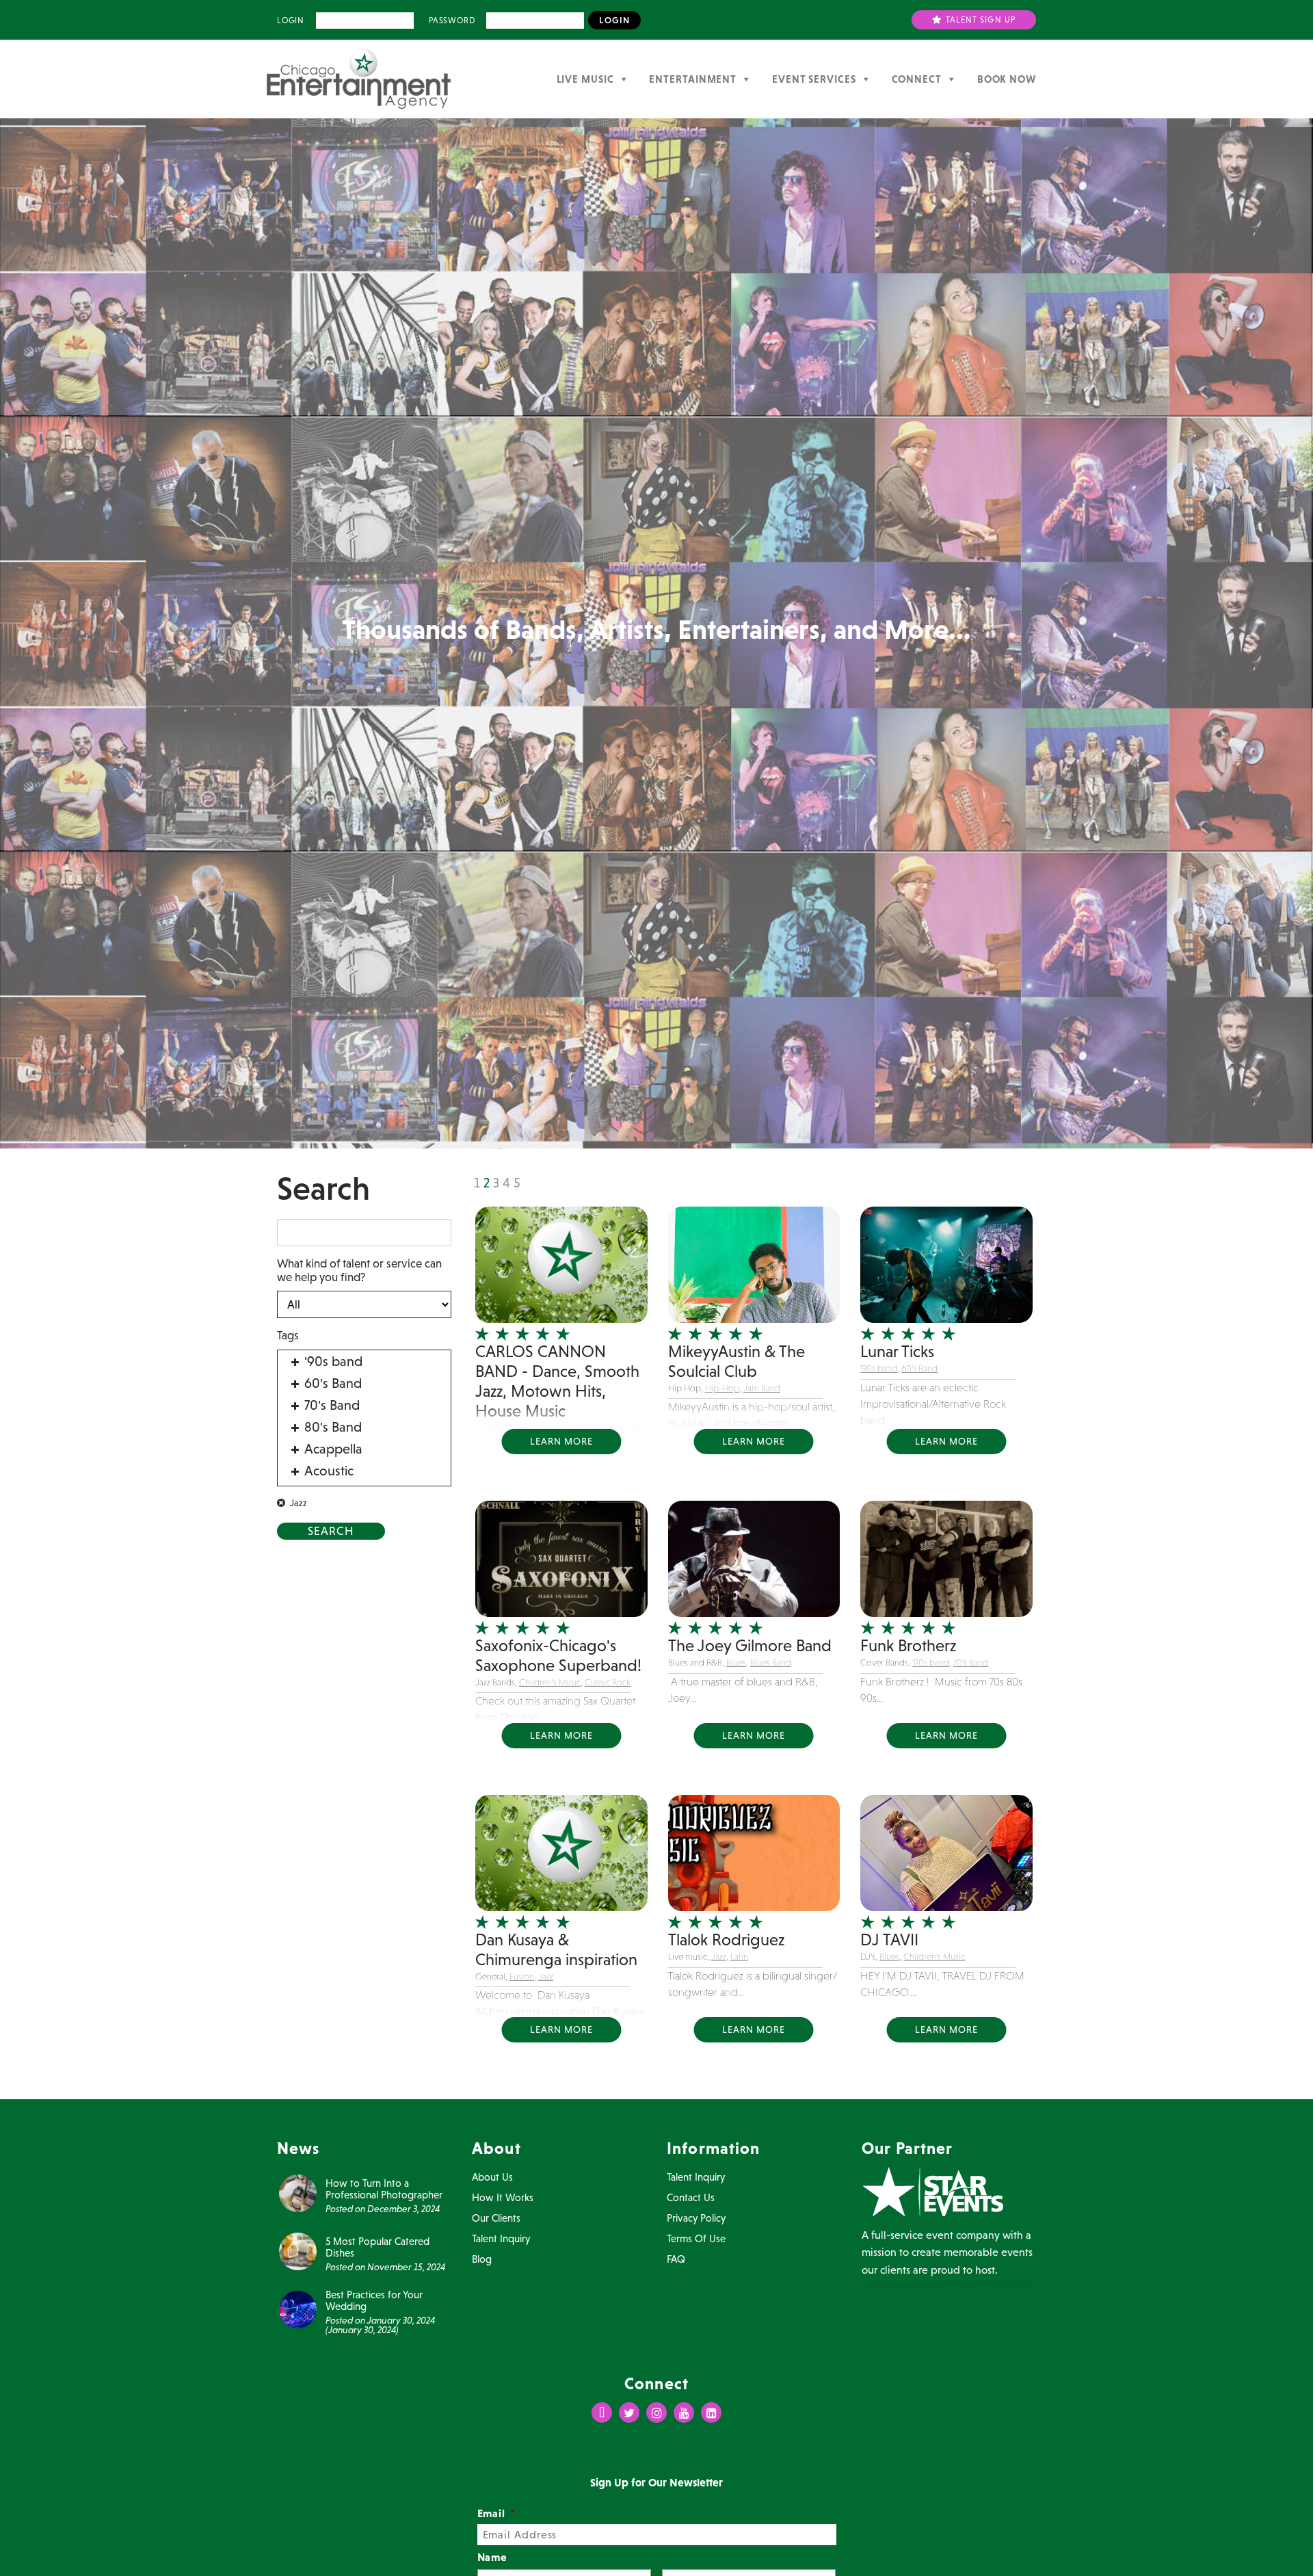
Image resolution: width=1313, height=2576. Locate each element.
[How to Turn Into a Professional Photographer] (298, 2192)
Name (493, 2557)
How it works (503, 2197)
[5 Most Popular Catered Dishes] (298, 2250)
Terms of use (696, 2238)
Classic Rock (608, 1682)
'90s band (879, 1368)
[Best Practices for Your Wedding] (298, 2309)
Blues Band (771, 1662)
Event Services (814, 79)
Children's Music (550, 1682)
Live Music (585, 79)
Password (452, 21)
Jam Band (762, 1388)
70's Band (971, 1662)
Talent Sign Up (980, 20)
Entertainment (693, 79)
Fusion (522, 1976)
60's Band (919, 1368)
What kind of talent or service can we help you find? (359, 1270)
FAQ (676, 2259)
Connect (917, 79)
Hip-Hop (722, 1388)
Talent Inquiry (501, 2238)
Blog (482, 2259)
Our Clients (496, 2218)
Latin (739, 1957)
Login (291, 21)
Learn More (561, 1441)
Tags (288, 1335)
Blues (736, 1662)
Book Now (1007, 79)
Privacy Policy (696, 2218)
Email (497, 2513)
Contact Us (691, 2197)
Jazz (546, 1976)
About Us (492, 2177)
